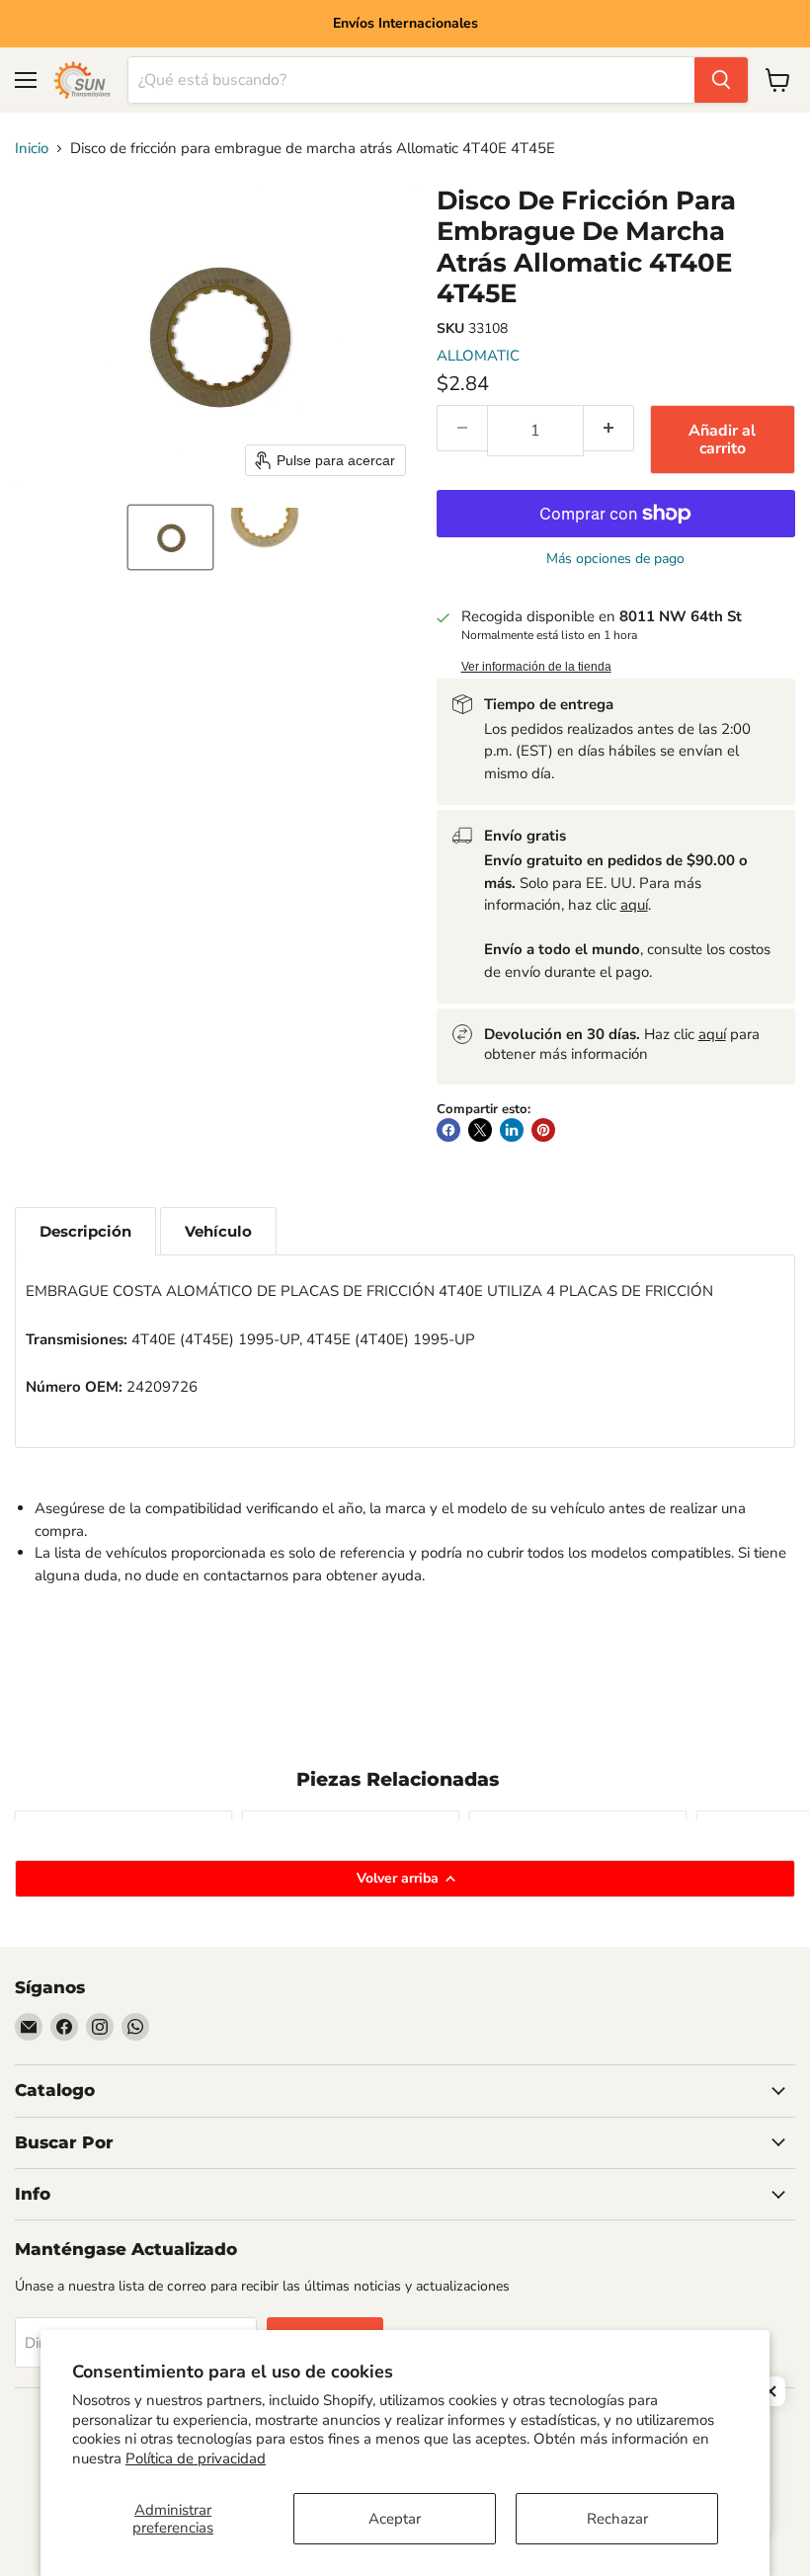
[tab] (85, 1231)
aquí (634, 905)
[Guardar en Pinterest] (543, 1130)
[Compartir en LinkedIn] (512, 1130)
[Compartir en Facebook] (448, 1130)
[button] (170, 537)
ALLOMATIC (478, 356)
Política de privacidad (196, 2458)
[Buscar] (721, 80)
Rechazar (617, 2519)
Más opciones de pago (615, 559)
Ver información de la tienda (536, 667)
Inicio (32, 149)
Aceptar (395, 2519)
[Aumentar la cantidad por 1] (609, 428)
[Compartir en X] (480, 1130)
